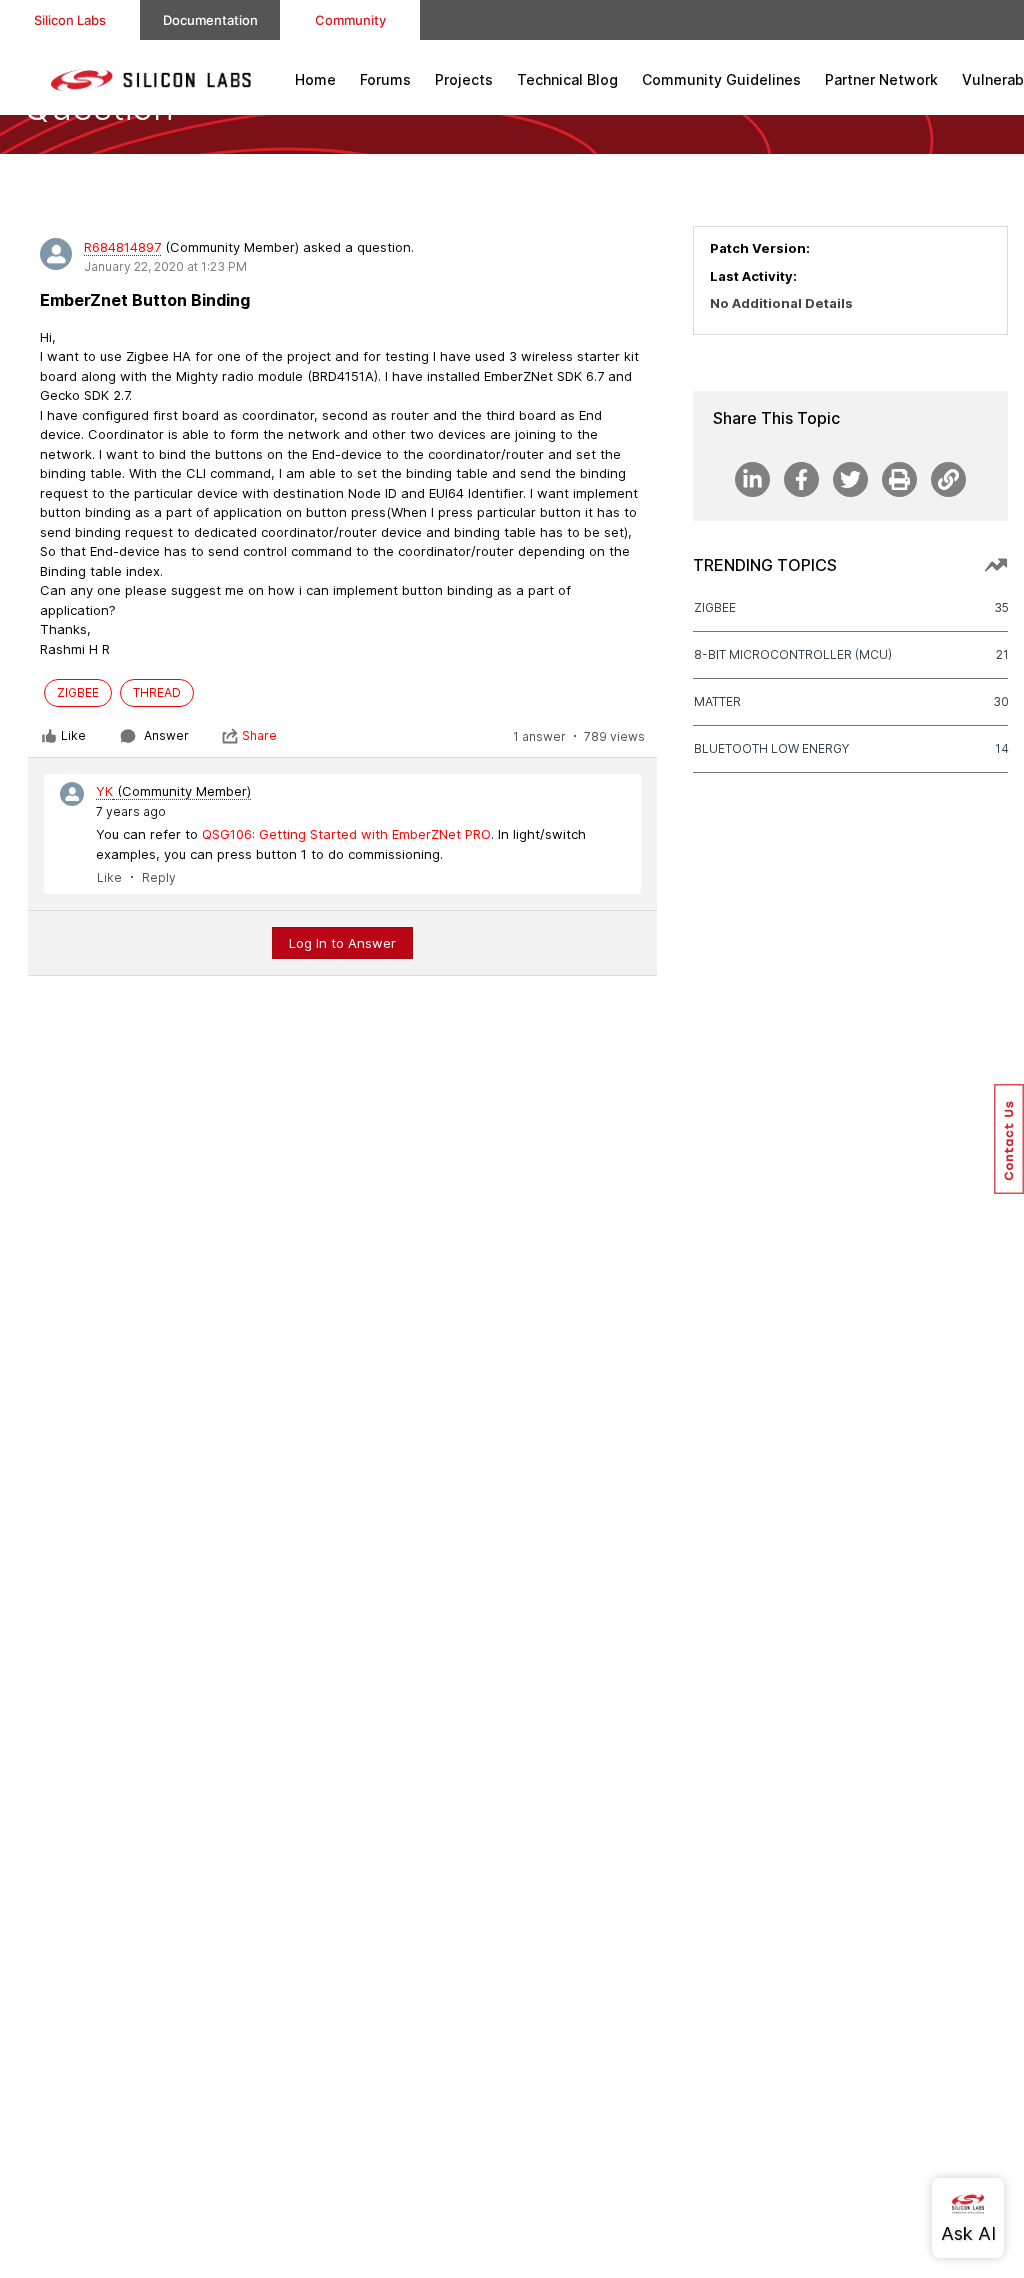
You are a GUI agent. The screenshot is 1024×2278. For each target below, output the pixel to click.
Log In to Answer (342, 943)
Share (259, 735)
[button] (1009, 1139)
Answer (166, 735)
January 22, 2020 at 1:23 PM (165, 266)
